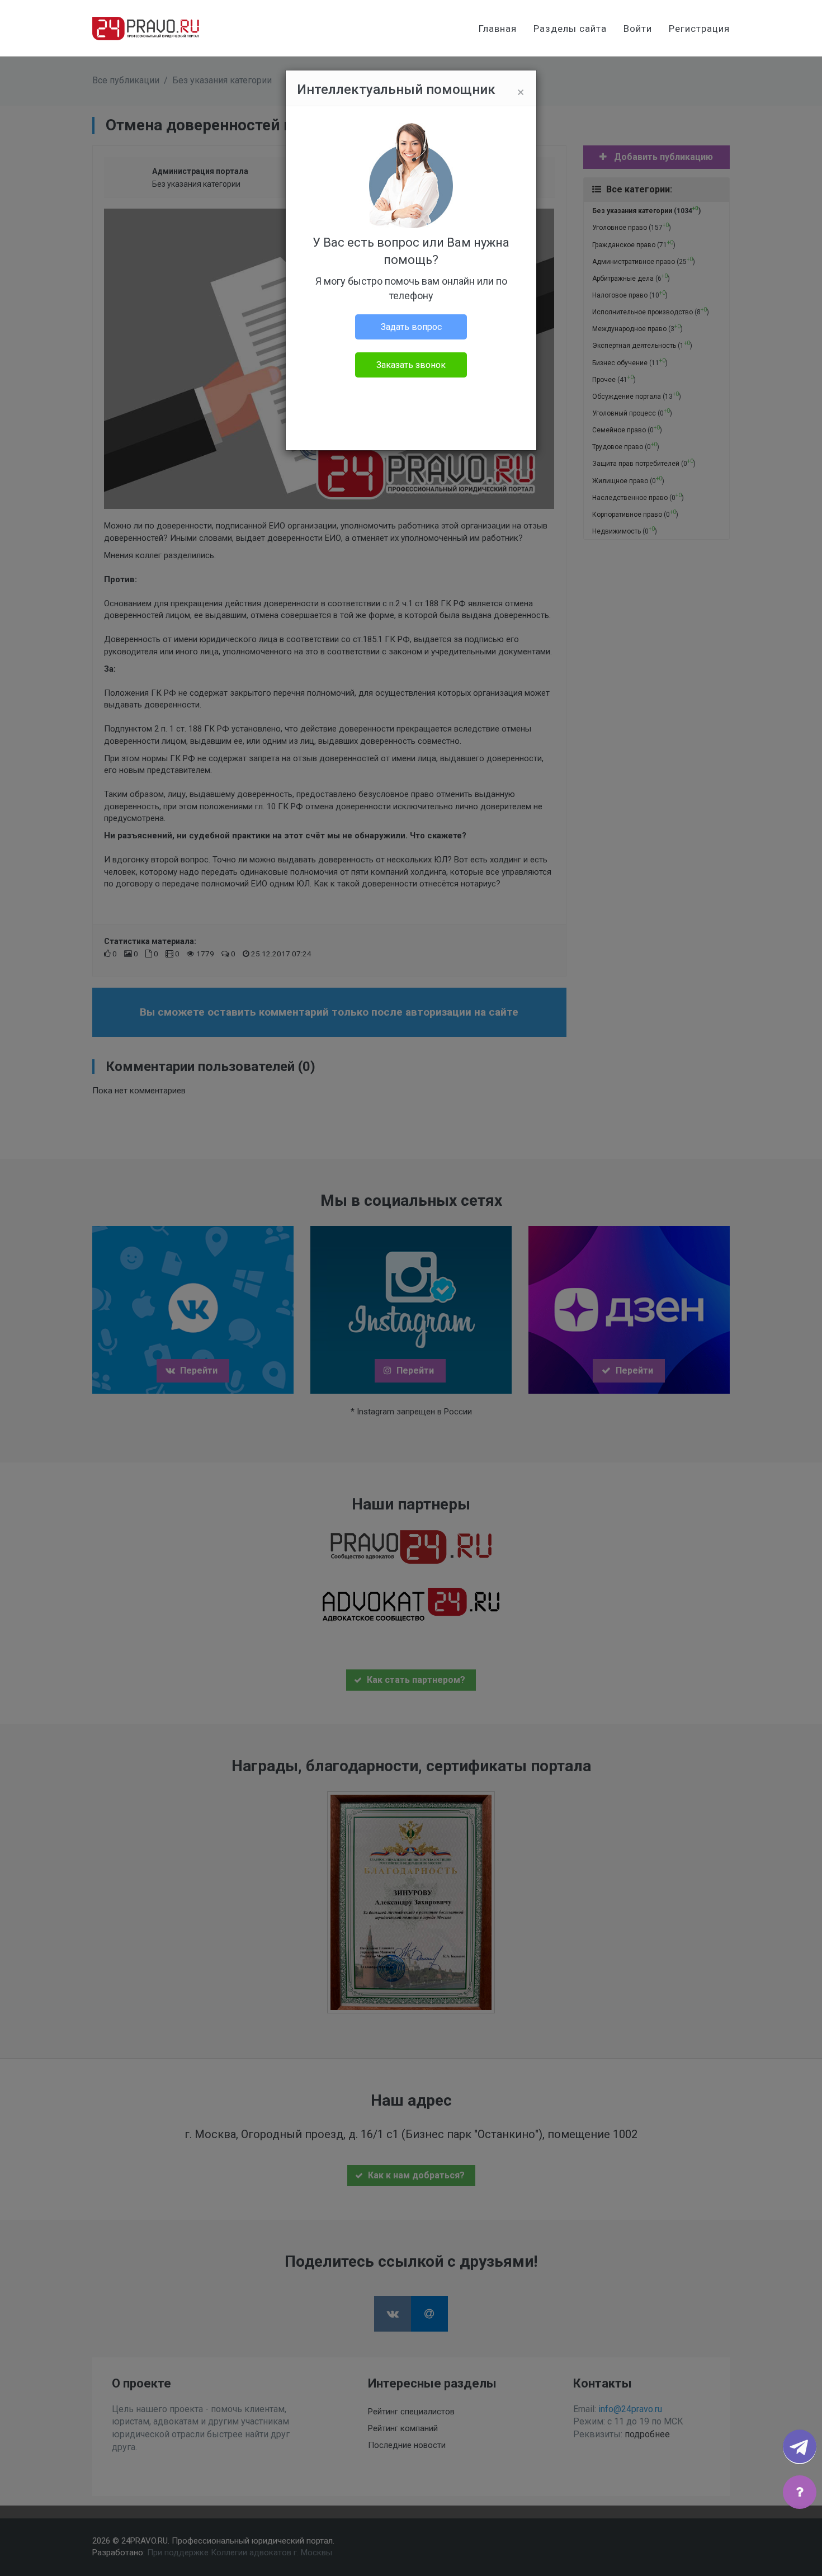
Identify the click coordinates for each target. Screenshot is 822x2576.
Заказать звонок (411, 365)
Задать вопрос (411, 327)
